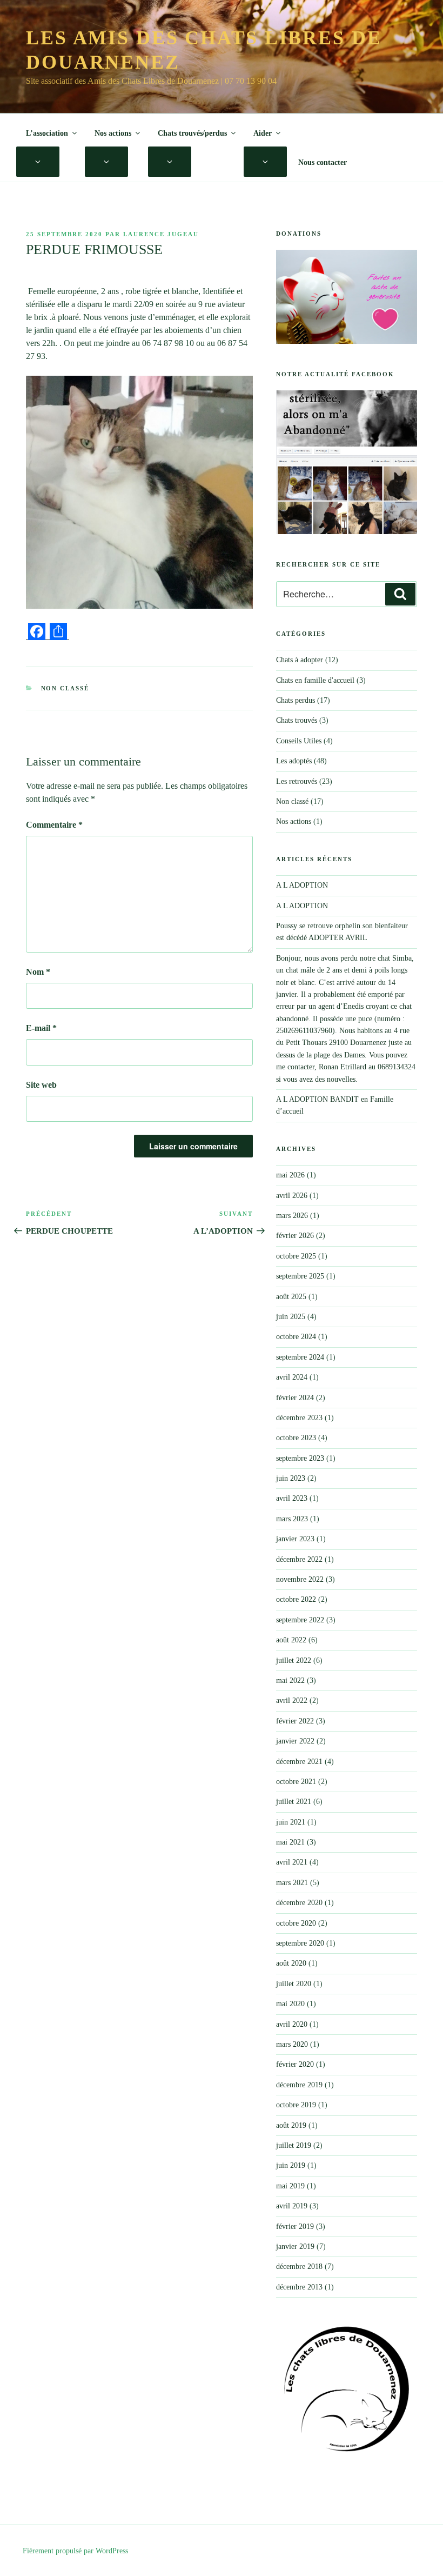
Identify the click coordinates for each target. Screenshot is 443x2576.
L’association (47, 133)
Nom (38, 972)
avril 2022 (292, 1700)
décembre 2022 (299, 1559)
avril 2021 (292, 1862)
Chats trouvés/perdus (192, 133)
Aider (263, 133)
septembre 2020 (300, 1943)
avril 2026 (292, 1196)
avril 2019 (292, 2206)
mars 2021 (292, 1883)
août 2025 (291, 1297)
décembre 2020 (299, 1903)
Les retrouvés (297, 781)
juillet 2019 (294, 2145)
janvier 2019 (295, 2246)
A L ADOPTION (302, 885)
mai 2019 (290, 2186)
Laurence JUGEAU (161, 234)
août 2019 (291, 2125)
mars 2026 (292, 1216)
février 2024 (295, 1398)
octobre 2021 (296, 1782)
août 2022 (291, 1640)
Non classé (65, 688)
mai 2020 (290, 2004)
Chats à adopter (300, 660)
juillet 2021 (294, 1802)
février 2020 (295, 2064)
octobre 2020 (296, 1923)
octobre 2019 (296, 2105)
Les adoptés (294, 761)
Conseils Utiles (299, 741)
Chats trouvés (297, 720)
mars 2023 (292, 1519)
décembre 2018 (299, 2267)
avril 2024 (292, 1377)
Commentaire (54, 825)
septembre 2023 (300, 1458)
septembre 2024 (300, 1357)
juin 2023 (291, 1478)
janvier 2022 (295, 1741)
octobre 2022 (296, 1599)
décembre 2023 (299, 1418)
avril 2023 (292, 1498)
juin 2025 (291, 1317)
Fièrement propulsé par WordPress (75, 2551)
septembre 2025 (300, 1276)
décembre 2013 (299, 2287)
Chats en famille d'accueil (315, 680)
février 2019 (295, 2226)
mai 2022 (290, 1680)
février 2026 (295, 1236)
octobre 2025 (296, 1256)
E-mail (41, 1028)
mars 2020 (292, 2044)
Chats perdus (296, 700)
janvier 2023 (295, 1539)
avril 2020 (292, 2024)
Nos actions (113, 133)
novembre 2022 (300, 1579)
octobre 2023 (296, 1438)
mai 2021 (290, 1842)
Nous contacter (323, 162)
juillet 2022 (294, 1660)
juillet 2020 (294, 1984)
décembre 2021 (299, 1762)
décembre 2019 (299, 2085)
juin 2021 (291, 1822)
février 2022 (295, 1721)
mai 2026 (290, 1175)
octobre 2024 (296, 1337)
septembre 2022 (300, 1620)
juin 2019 (291, 2165)
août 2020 (291, 1963)
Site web (41, 1085)
